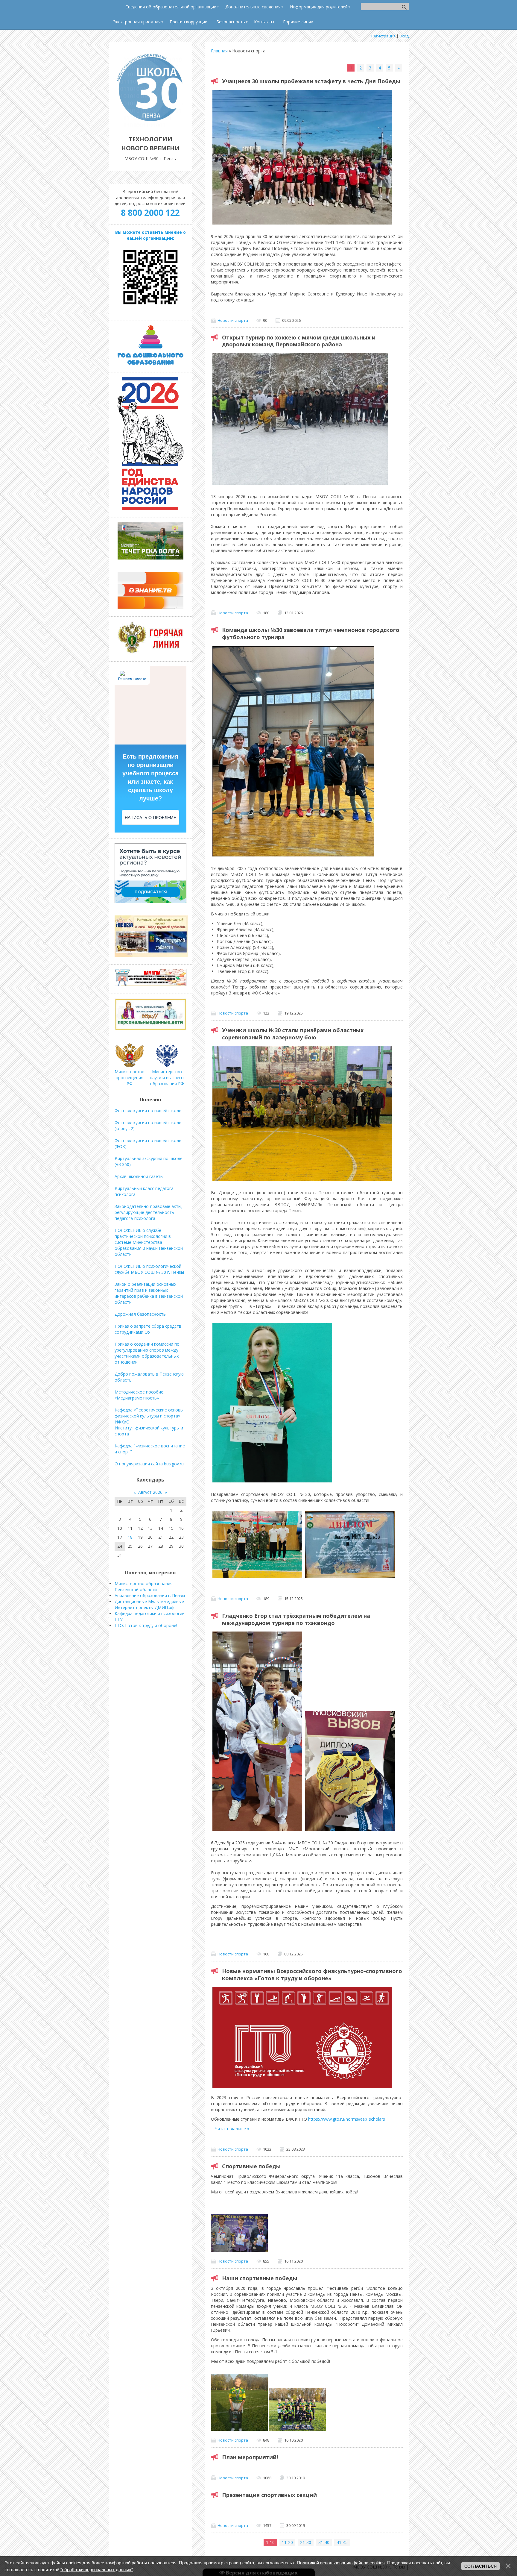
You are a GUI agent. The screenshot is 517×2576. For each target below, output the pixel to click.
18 (130, 1537)
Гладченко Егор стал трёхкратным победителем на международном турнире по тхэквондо (296, 1619)
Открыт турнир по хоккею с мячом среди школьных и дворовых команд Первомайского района (299, 341)
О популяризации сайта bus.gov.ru (149, 1464)
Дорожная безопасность (140, 1314)
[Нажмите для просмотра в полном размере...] (239, 2250)
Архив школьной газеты (139, 1176)
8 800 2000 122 (150, 213)
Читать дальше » (232, 2129)
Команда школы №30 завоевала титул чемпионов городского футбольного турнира (311, 633)
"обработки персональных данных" (97, 2570)
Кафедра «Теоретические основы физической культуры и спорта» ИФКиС (149, 1416)
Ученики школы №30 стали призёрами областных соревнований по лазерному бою (293, 1034)
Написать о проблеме (150, 818)
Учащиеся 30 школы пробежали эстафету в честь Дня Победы (311, 81)
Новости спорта (233, 320)
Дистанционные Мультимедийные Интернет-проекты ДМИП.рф (149, 1604)
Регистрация (383, 36)
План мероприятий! (250, 2457)
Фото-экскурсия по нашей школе (148, 1110)
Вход (404, 36)
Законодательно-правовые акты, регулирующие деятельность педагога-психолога (149, 1212)
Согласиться (480, 2566)
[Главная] (150, 126)
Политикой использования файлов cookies (341, 2563)
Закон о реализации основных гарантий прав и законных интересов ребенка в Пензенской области (149, 1293)
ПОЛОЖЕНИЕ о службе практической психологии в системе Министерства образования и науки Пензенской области (149, 1242)
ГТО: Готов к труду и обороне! (146, 1625)
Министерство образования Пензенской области (144, 1586)
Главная (219, 51)
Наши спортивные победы (260, 2278)
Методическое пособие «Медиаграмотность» (139, 1395)
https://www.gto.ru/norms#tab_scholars (347, 2119)
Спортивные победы (251, 2166)
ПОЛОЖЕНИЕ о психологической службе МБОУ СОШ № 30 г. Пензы (149, 1269)
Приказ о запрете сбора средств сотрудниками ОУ (148, 1329)
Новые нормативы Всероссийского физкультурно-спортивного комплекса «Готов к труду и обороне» (312, 1975)
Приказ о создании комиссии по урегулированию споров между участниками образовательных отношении (147, 1353)
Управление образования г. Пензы (150, 1595)
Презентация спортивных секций (269, 2495)
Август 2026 (150, 1492)
